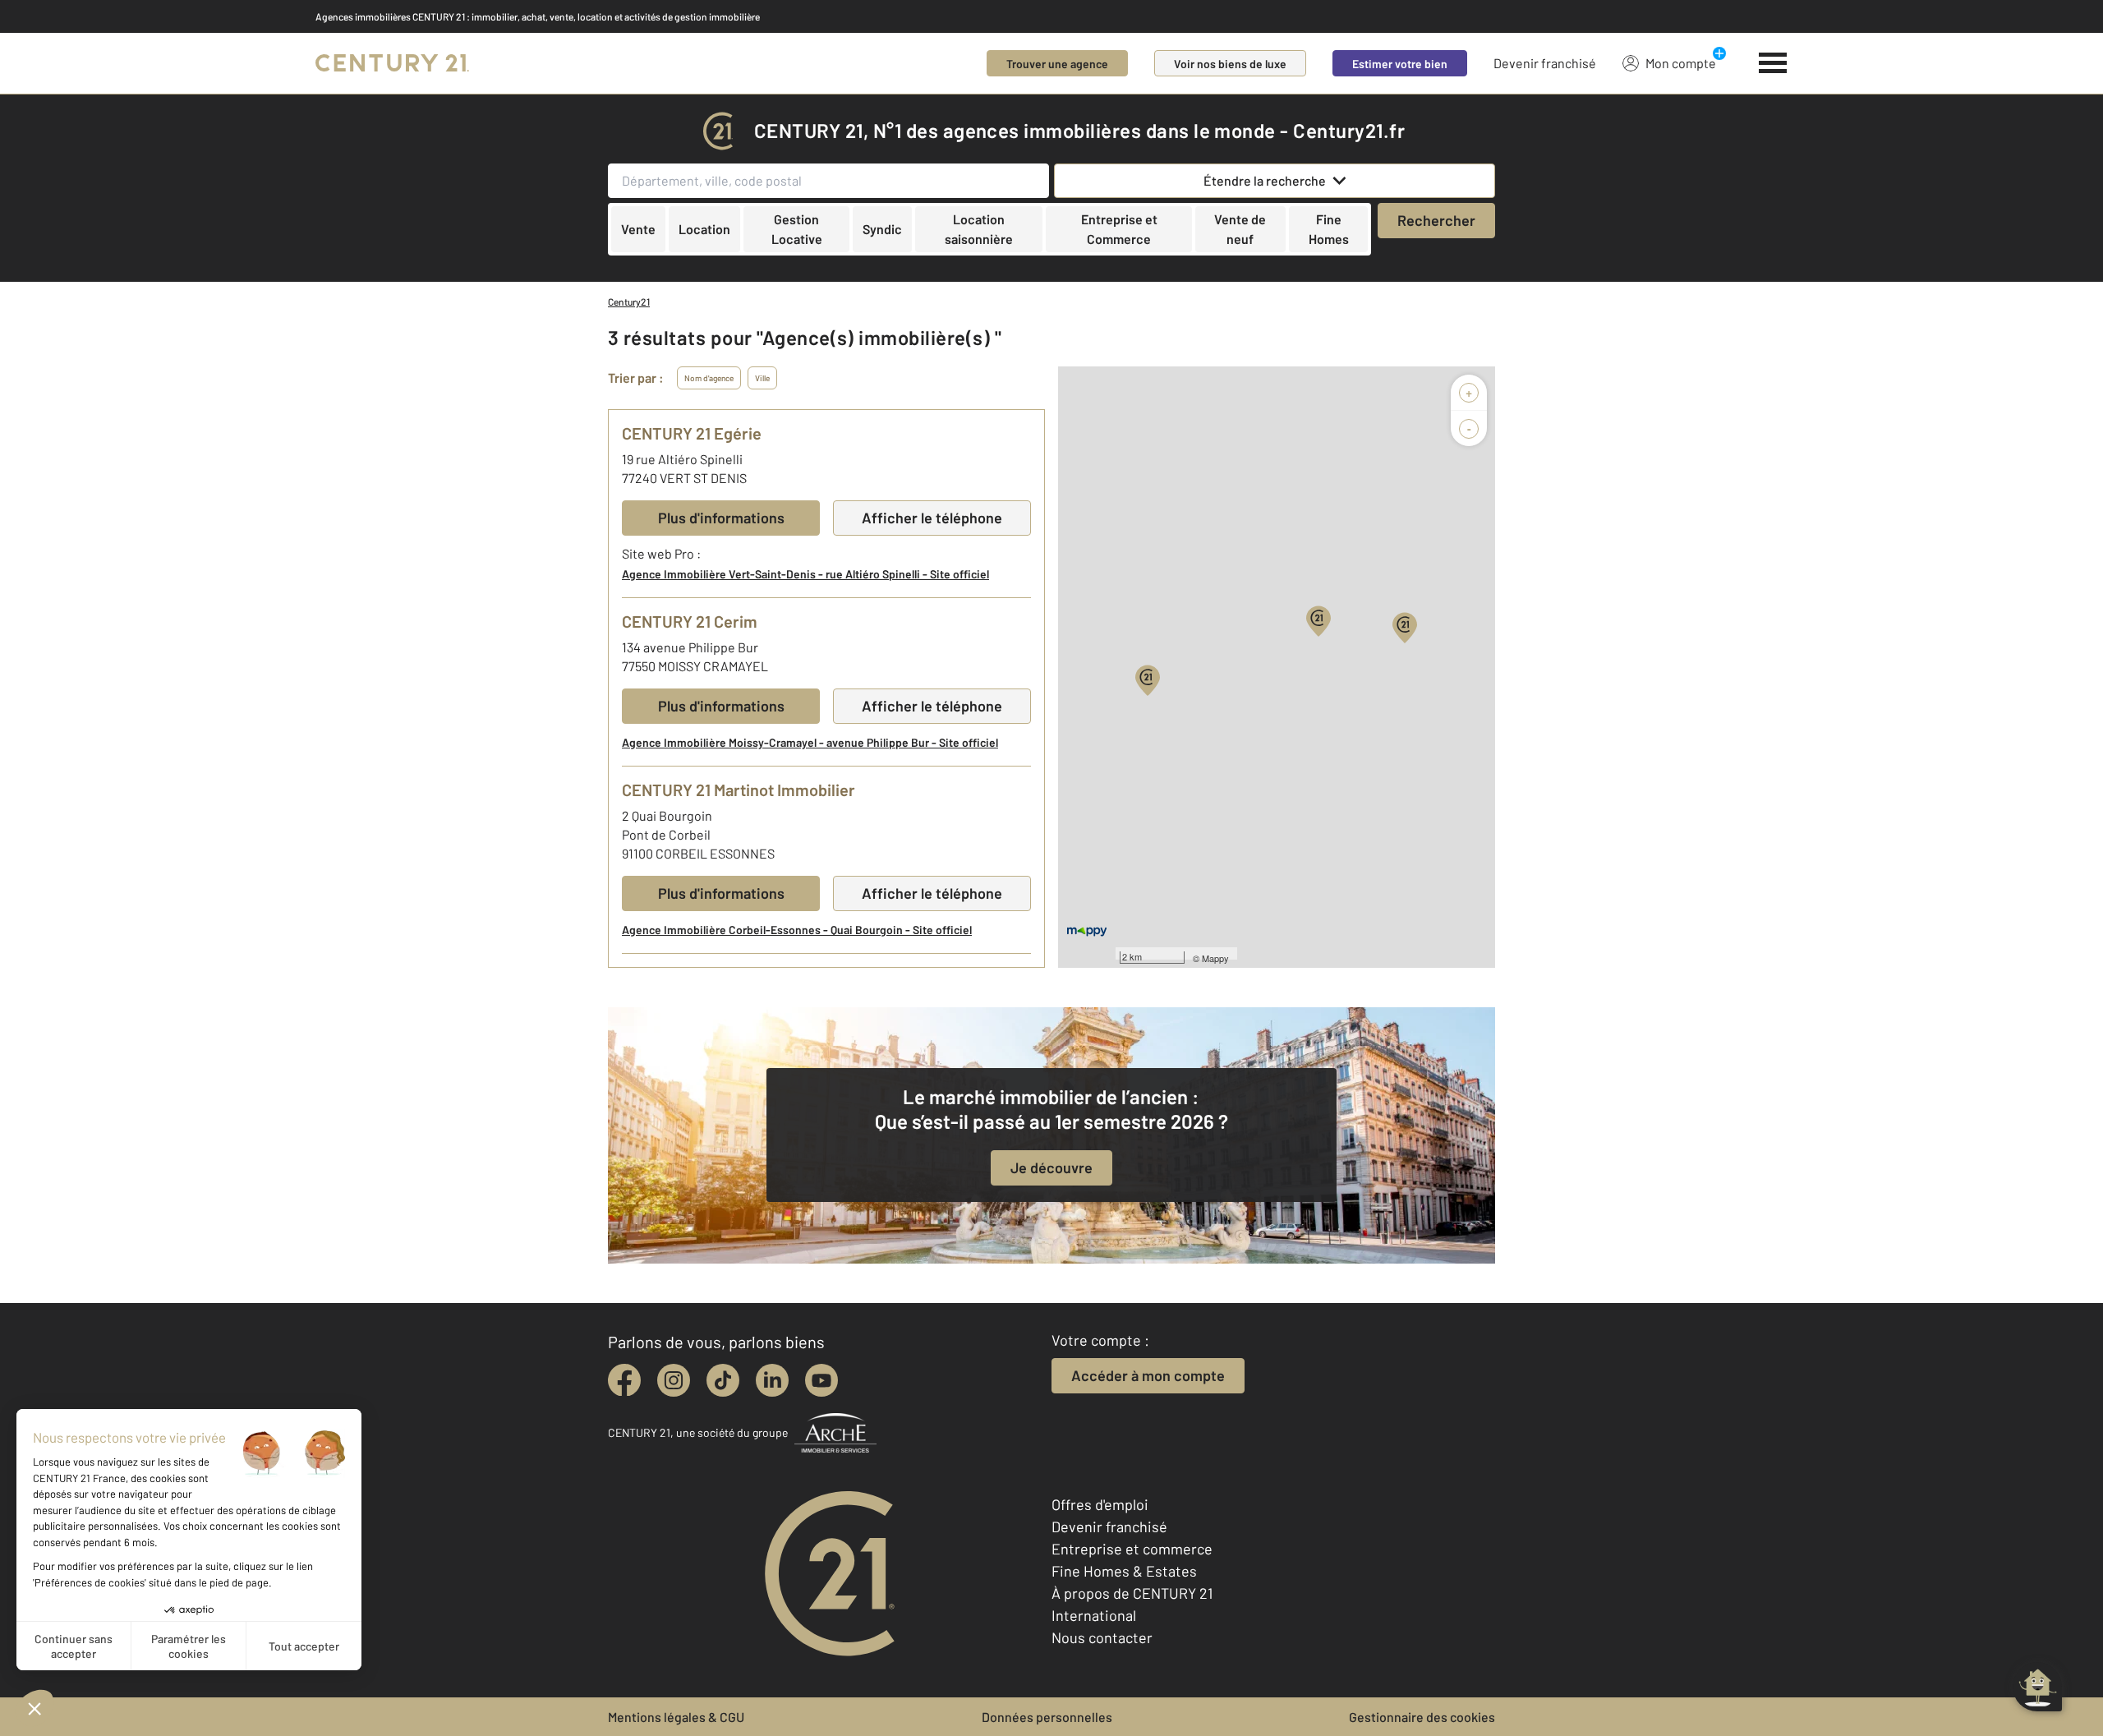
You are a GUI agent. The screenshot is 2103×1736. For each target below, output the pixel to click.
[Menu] (1773, 63)
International (1094, 1615)
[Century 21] (392, 63)
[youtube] (821, 1380)
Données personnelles (1047, 1717)
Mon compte (1681, 63)
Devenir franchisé (1545, 63)
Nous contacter (1102, 1637)
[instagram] (674, 1380)
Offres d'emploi (1100, 1504)
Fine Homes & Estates (1124, 1571)
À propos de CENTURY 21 (1132, 1593)
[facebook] (624, 1380)
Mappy (1215, 958)
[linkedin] (772, 1380)
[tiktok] (723, 1380)
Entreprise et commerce (1132, 1549)
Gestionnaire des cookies (1422, 1717)
